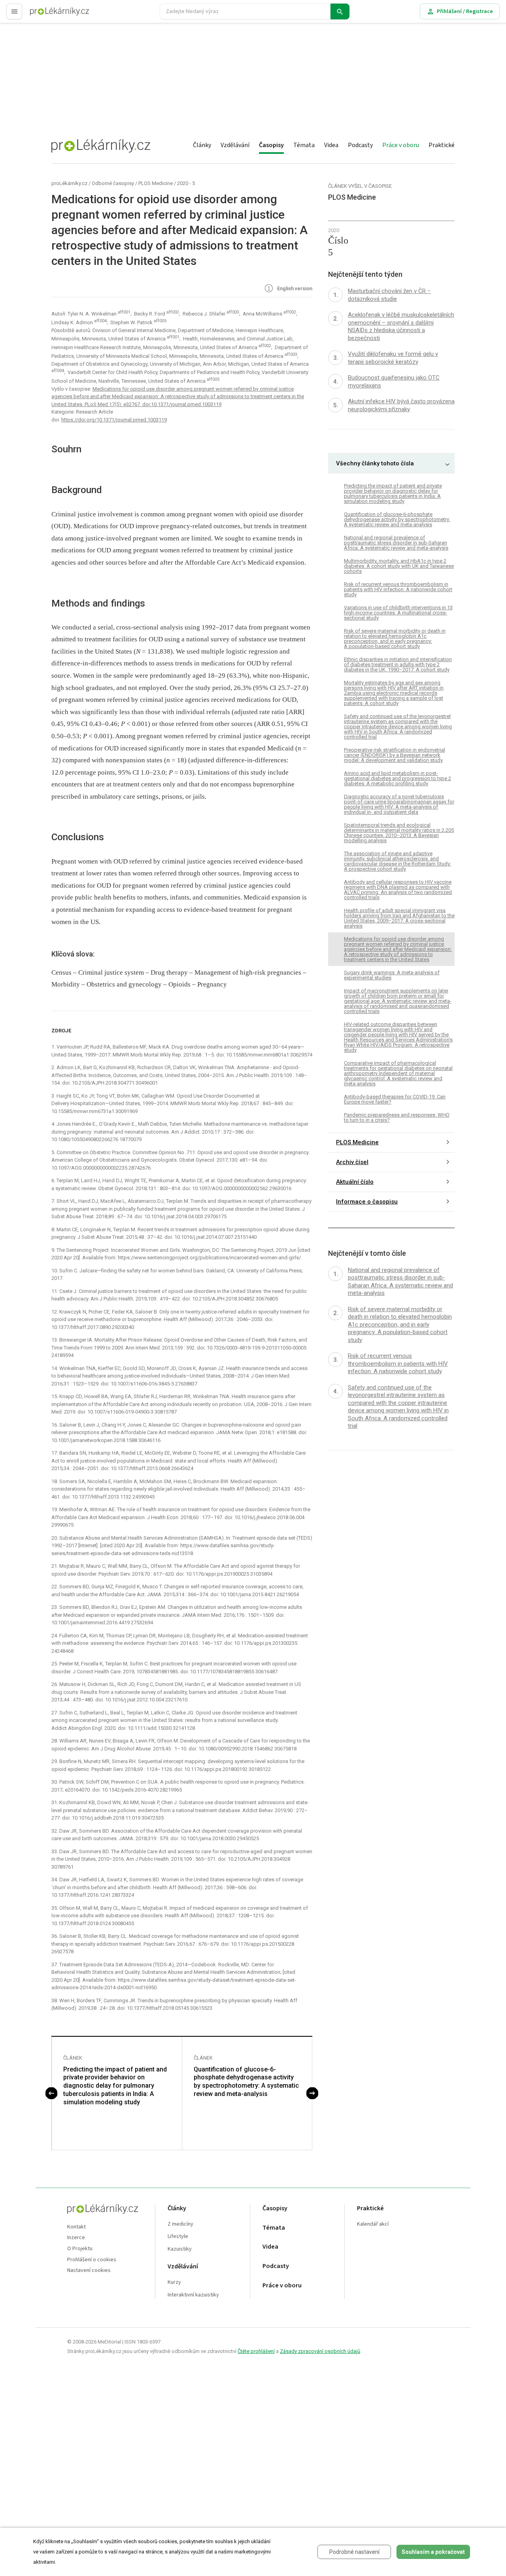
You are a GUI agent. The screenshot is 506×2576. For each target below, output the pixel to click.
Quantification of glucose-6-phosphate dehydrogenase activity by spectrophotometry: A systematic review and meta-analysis (246, 2082)
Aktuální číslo (355, 1182)
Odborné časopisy (113, 183)
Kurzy (174, 2282)
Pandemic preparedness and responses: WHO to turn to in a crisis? (397, 1117)
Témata (304, 145)
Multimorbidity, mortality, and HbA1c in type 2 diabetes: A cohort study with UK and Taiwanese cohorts (399, 566)
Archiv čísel (352, 1162)
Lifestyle (178, 2237)
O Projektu (80, 2249)
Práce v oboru (401, 145)
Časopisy (271, 145)
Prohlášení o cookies (92, 2260)
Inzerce (76, 2238)
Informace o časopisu (367, 1202)
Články (202, 145)
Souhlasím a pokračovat (433, 2552)
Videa (331, 145)
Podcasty (360, 145)
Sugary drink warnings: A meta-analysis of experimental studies (392, 975)
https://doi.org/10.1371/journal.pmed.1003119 (114, 420)
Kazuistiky (180, 2249)
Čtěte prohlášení (256, 2351)
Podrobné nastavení (354, 2552)
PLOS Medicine (156, 183)
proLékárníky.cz (69, 183)
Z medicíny (180, 2224)
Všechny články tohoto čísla (375, 463)
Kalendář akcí (373, 2224)
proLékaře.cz (46, 15)
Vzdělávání (235, 145)
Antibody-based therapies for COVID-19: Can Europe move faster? (395, 1099)
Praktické (442, 145)
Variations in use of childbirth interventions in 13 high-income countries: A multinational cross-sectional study (398, 613)
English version (294, 289)
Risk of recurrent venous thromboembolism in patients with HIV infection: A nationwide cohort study (398, 590)
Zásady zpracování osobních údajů (320, 2351)
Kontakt (76, 2227)
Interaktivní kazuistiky (193, 2295)
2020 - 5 (186, 183)
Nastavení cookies (89, 2271)
